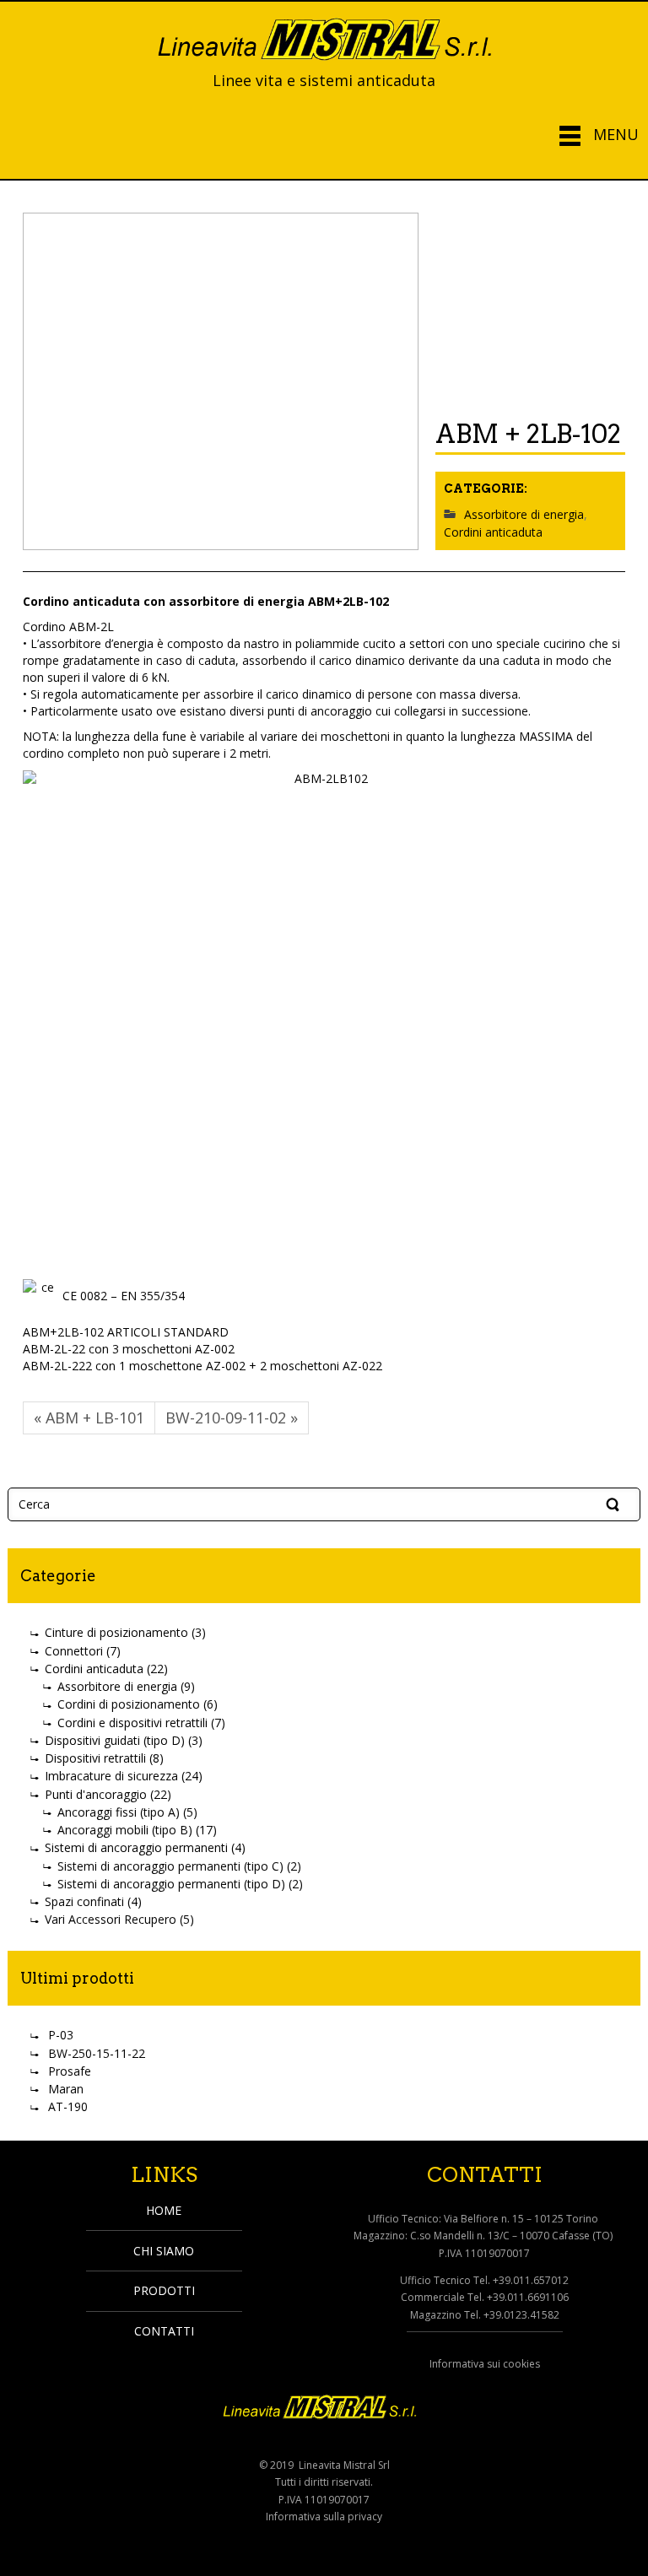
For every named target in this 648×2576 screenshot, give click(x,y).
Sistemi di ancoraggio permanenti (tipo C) (170, 1866)
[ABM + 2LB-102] (221, 381)
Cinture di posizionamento (116, 1632)
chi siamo (164, 2251)
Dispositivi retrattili (95, 1758)
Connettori (74, 1651)
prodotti (164, 2290)
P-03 (61, 2035)
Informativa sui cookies (485, 2364)
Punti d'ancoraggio (96, 1794)
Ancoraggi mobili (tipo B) (125, 1830)
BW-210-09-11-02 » (232, 1418)
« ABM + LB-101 (89, 1418)
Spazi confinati (84, 1901)
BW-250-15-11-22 (97, 2053)
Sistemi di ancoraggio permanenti (136, 1847)
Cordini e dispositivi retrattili (132, 1723)
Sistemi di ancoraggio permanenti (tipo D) (171, 1884)
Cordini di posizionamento (129, 1704)
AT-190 (68, 2106)
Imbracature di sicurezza (111, 1776)
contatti (164, 2331)
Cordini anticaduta (493, 533)
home (164, 2210)
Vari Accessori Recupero (111, 1919)
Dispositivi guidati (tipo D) (115, 1740)
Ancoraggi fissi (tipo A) (119, 1812)
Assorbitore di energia (524, 514)
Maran (66, 2089)
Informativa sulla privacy (324, 2517)
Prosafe (70, 2071)
